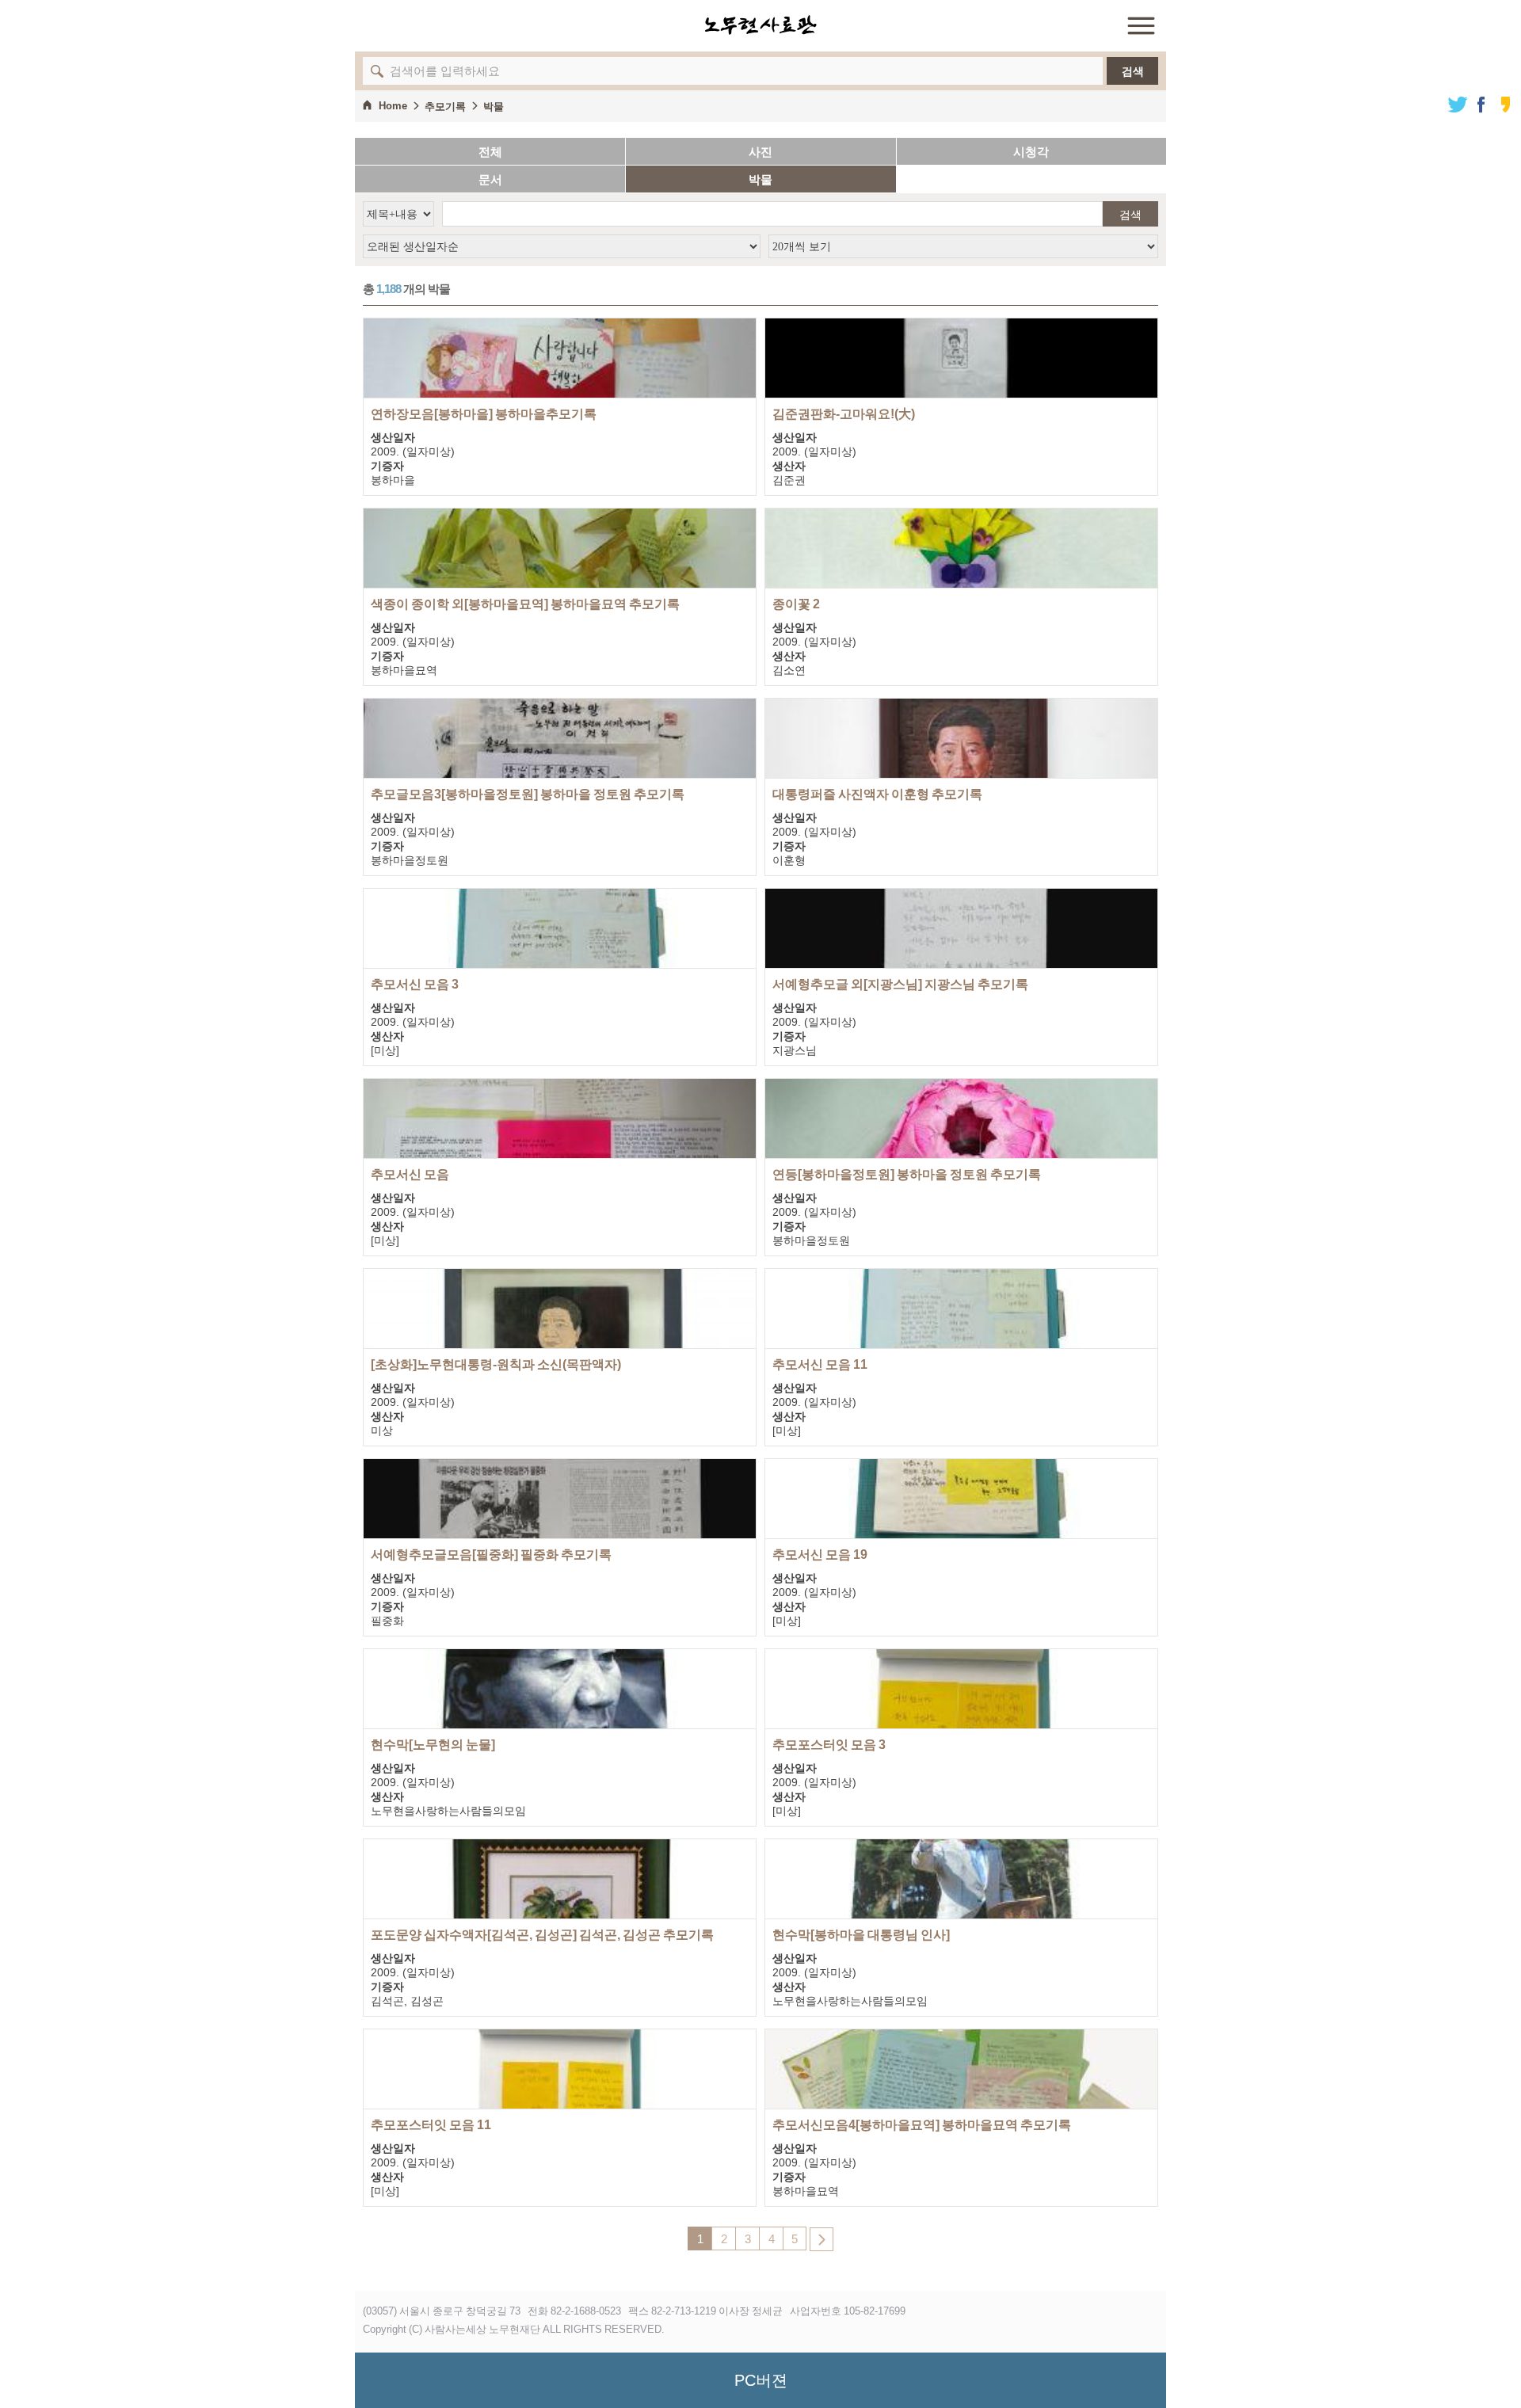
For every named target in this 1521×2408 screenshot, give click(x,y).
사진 (760, 152)
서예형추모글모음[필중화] (491, 1555)
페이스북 (1481, 105)
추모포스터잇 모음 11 (431, 2125)
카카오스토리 (1505, 105)
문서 (490, 179)
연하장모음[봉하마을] (484, 414)
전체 (490, 152)
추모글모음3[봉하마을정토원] (528, 794)
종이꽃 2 (796, 604)
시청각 (1031, 152)
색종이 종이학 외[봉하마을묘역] (525, 604)
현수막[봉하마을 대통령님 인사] (861, 1935)
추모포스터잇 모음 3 (829, 1745)
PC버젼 (761, 2380)
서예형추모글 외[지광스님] (900, 984)
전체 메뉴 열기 (1141, 25)
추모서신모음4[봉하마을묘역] (922, 2125)
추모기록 (445, 107)
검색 (1133, 71)
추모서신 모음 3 (415, 984)
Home (393, 106)
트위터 (1458, 105)
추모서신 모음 (410, 1174)
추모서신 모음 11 (820, 1364)
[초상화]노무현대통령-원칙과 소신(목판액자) (496, 1364)
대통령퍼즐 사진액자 (877, 794)
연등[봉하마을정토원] (907, 1174)
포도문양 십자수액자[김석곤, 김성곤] (542, 1935)
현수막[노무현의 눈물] (433, 1745)
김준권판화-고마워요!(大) (844, 414)
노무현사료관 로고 (760, 25)
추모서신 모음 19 (820, 1555)
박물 (494, 107)
